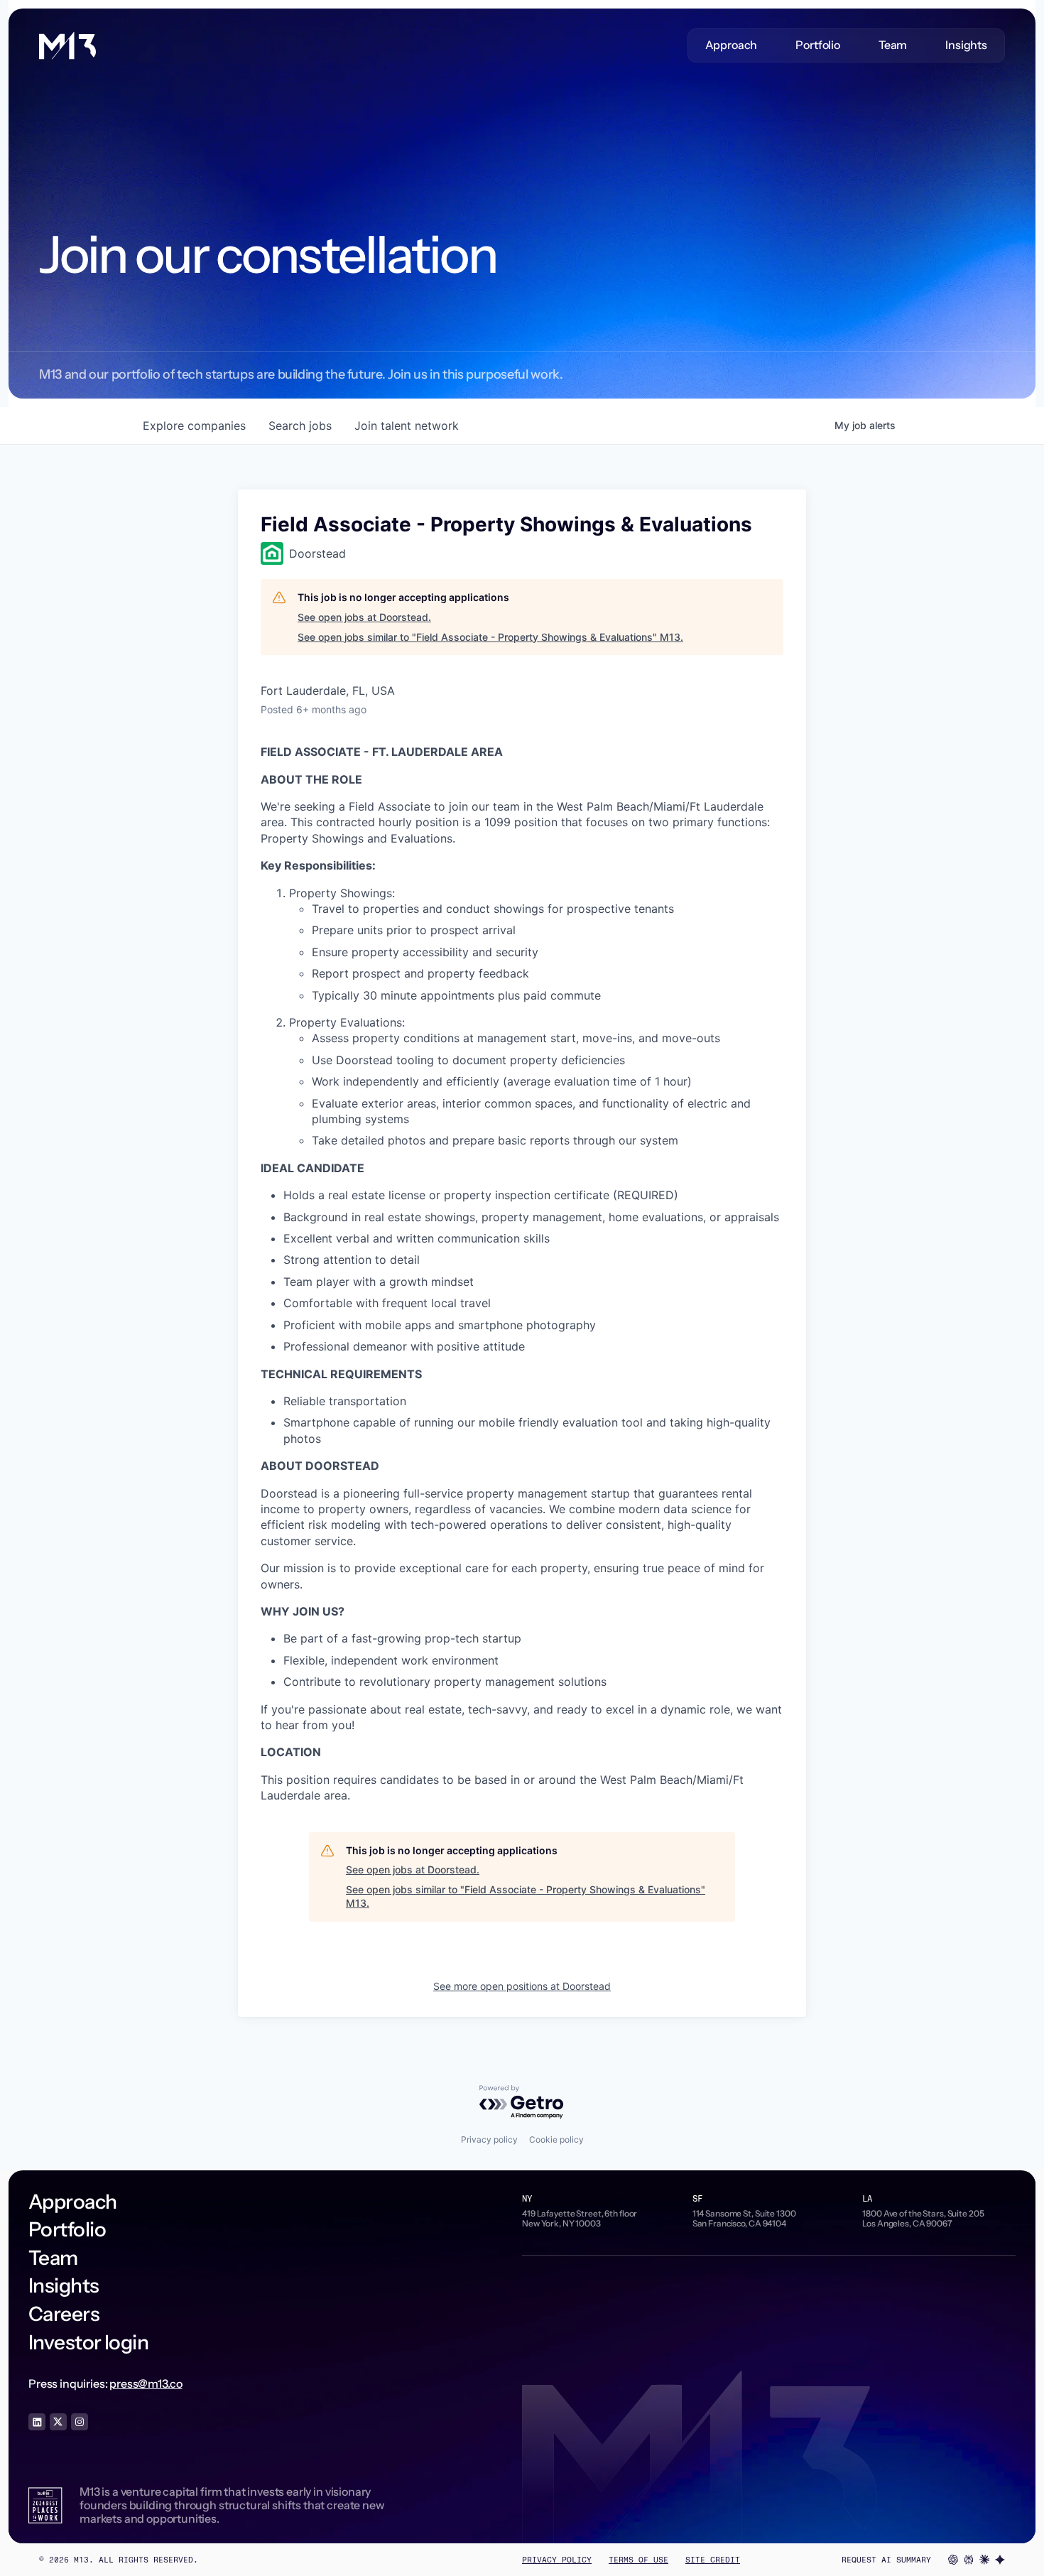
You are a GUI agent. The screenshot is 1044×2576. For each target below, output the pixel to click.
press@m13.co (146, 2383)
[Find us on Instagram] (80, 2422)
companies (194, 426)
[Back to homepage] (67, 45)
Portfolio (818, 45)
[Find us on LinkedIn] (37, 2422)
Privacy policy (489, 2139)
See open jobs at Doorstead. (364, 617)
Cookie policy (556, 2139)
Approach (732, 45)
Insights (966, 45)
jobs (300, 426)
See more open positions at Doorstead (522, 1986)
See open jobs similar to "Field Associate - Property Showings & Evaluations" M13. (490, 637)
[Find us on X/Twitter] (58, 2422)
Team (893, 45)
